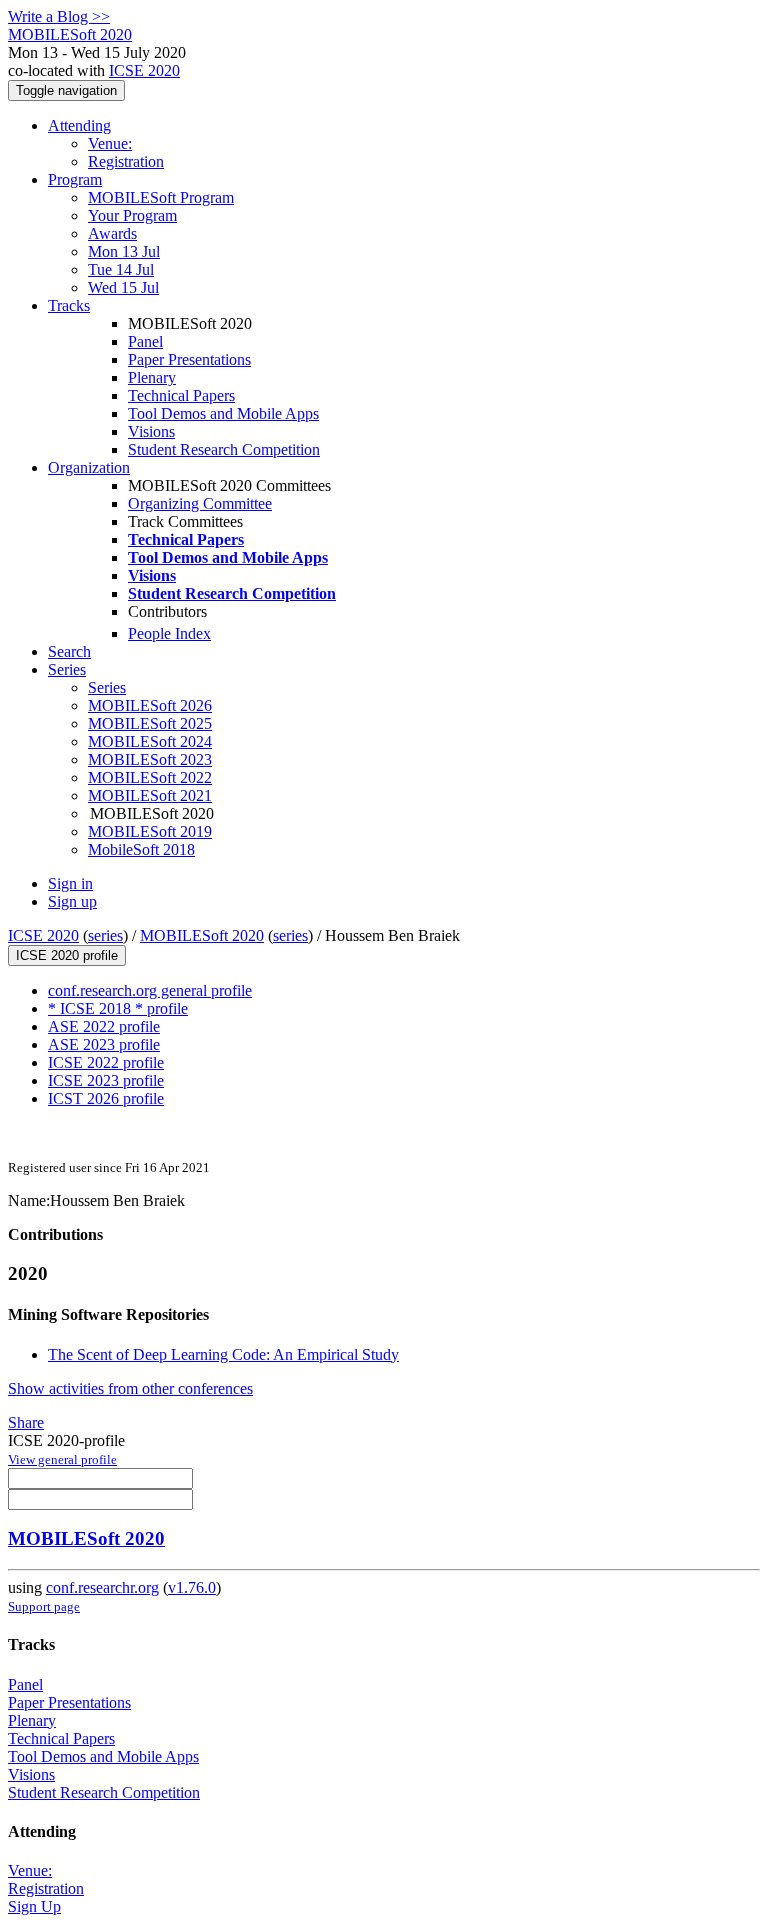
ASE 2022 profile (104, 1026)
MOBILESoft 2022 (150, 777)
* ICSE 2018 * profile (118, 1008)
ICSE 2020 (144, 70)
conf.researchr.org (102, 1587)
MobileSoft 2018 (141, 849)
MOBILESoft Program (161, 197)
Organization (89, 467)
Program (75, 179)
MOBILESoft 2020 (202, 935)
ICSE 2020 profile (67, 955)
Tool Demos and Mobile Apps (223, 413)
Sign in (70, 883)
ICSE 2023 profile (106, 1080)
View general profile (62, 1459)
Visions (151, 431)
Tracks (69, 305)
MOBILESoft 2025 (150, 723)
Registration (126, 161)
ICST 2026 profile (106, 1098)
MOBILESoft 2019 (150, 831)
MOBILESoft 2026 (150, 705)
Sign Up (34, 1906)
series (105, 935)
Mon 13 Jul (124, 251)
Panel (145, 341)
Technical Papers (181, 395)
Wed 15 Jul (123, 287)
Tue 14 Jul (121, 269)
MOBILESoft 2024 (150, 741)
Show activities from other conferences (130, 1388)
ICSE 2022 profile (106, 1062)
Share (26, 1422)
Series (107, 687)
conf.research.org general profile (150, 990)
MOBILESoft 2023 (150, 759)
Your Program (132, 215)
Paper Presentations (189, 359)
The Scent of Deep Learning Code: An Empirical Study (223, 1354)
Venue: (110, 143)
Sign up (72, 901)
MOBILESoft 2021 (150, 795)
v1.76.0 (192, 1587)
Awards (112, 233)
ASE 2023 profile (104, 1044)
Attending (79, 125)
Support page (44, 1606)
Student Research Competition (224, 449)
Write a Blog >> (59, 16)
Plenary (152, 377)
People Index (169, 633)
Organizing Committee (200, 503)
